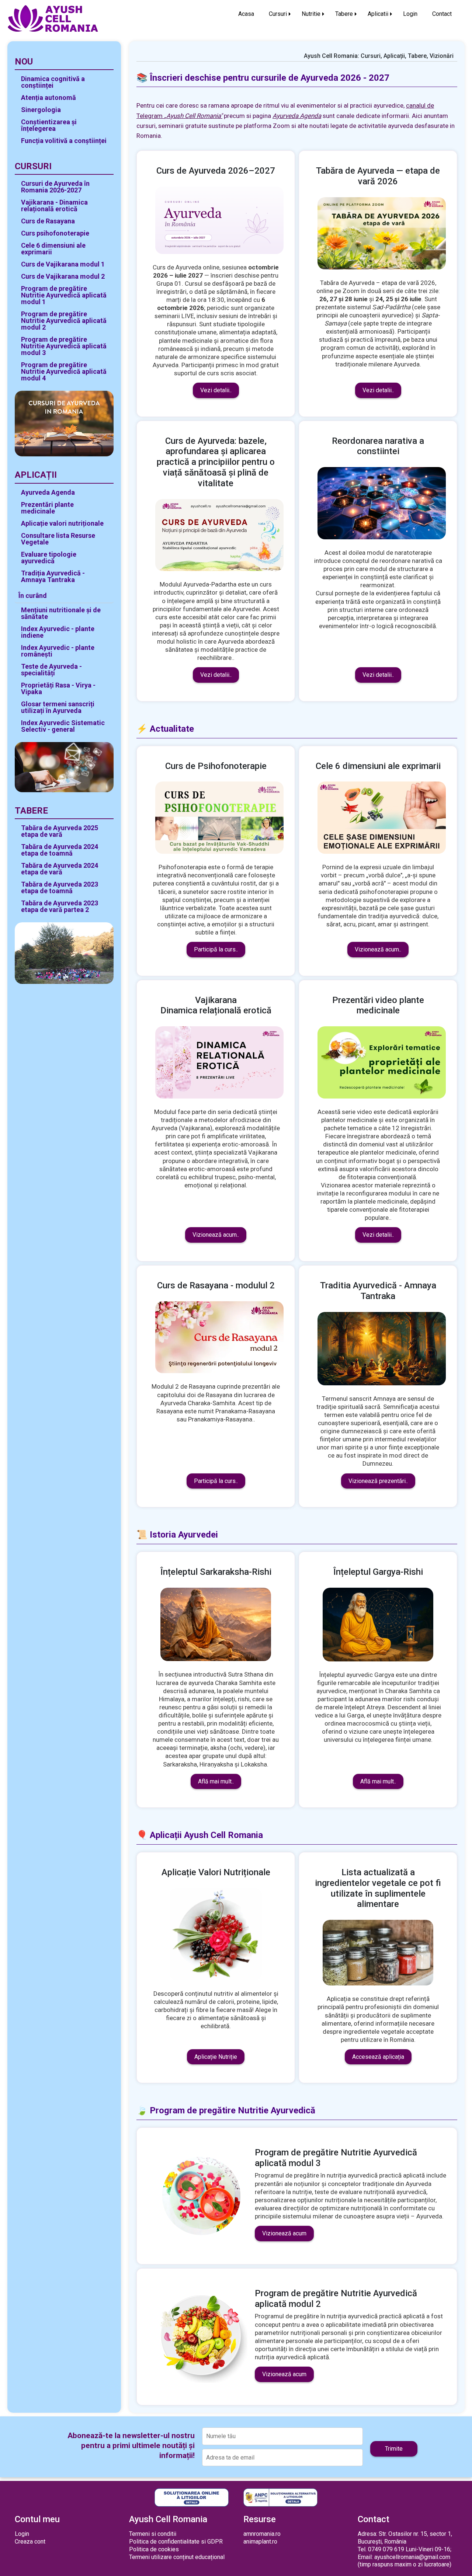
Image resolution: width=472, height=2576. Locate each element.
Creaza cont (30, 2542)
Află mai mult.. (216, 1781)
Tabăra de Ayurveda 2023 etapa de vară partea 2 (60, 906)
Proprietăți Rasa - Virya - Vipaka (58, 688)
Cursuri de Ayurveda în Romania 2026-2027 (55, 187)
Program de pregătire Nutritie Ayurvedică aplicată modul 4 (64, 371)
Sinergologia (41, 110)
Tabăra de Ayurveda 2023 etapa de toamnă (60, 887)
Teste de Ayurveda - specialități (51, 670)
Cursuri (278, 14)
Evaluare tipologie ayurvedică (49, 558)
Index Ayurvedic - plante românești (58, 651)
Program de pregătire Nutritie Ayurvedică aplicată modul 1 (64, 295)
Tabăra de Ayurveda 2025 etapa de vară (60, 831)
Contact (442, 14)
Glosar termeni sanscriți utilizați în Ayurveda (58, 707)
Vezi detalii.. (216, 390)
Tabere (344, 14)
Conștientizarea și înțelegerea (49, 125)
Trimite (394, 2449)
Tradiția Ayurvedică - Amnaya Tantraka (53, 576)
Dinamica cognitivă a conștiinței (53, 82)
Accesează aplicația (378, 2057)
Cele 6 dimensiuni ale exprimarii (53, 249)
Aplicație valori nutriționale (62, 523)
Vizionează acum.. (378, 949)
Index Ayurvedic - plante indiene (58, 632)
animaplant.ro (260, 2542)
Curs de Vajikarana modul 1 (63, 264)
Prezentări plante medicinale (47, 508)
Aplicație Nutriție (216, 2057)
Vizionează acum (284, 2233)
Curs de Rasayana (48, 221)
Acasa (246, 14)
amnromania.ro (262, 2534)
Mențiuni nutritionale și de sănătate (61, 613)
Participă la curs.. (216, 949)
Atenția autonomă (48, 98)
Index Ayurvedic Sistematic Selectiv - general (63, 726)
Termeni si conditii (153, 2534)
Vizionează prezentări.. (378, 1481)
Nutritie (311, 14)
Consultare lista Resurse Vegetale (58, 539)
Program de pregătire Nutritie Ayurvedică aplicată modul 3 (64, 346)
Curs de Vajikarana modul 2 (63, 276)
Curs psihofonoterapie (55, 233)
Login (410, 14)
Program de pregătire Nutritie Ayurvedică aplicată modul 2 (64, 321)
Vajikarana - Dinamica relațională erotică (54, 206)
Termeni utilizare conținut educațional (177, 2557)
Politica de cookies (154, 2549)
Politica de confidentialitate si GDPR (176, 2542)
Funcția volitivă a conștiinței (64, 141)
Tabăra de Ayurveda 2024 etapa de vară (60, 869)
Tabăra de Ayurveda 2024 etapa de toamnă (60, 850)
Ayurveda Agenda (48, 492)
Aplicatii (378, 14)
